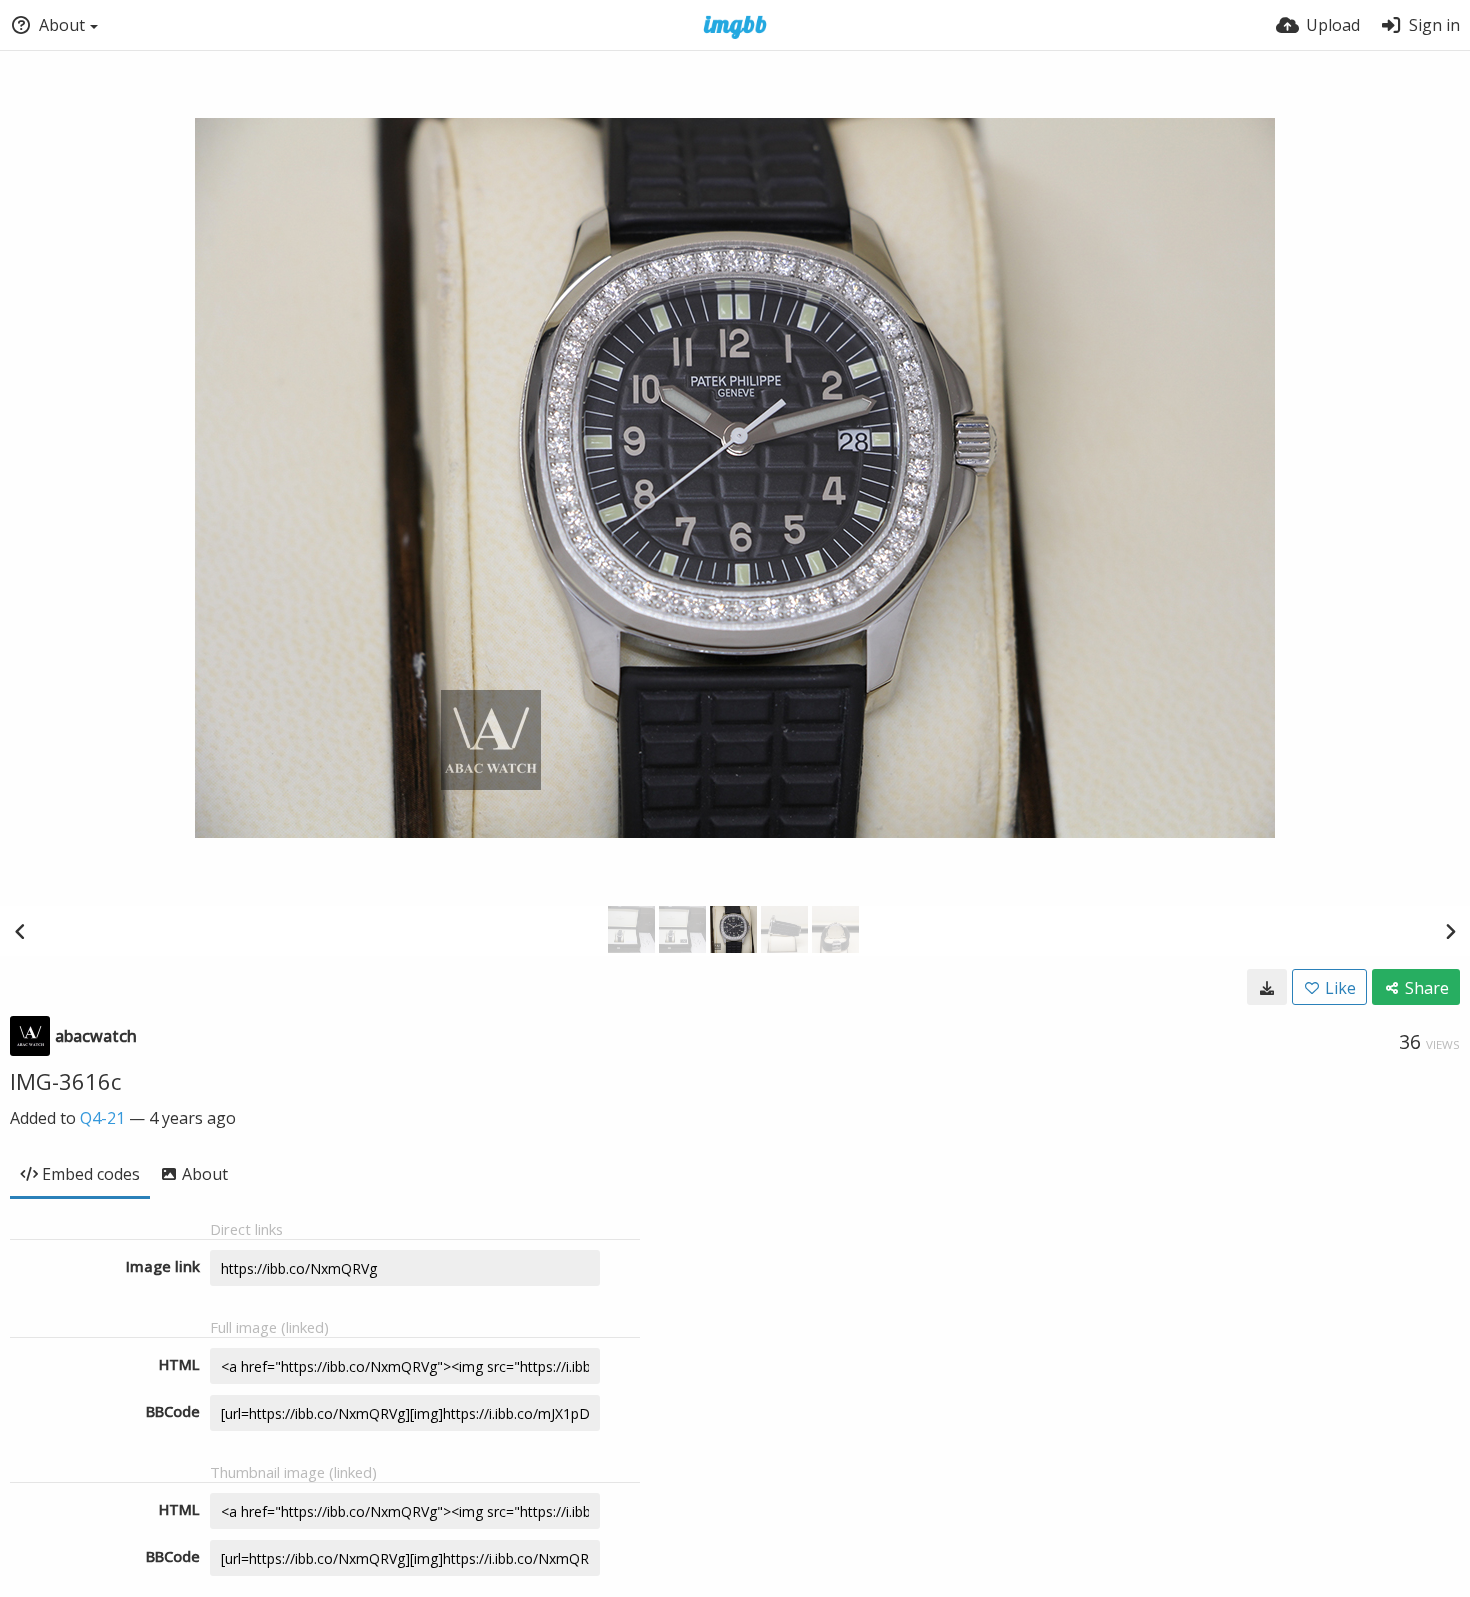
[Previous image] (20, 931)
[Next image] (1450, 931)
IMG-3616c (65, 1081)
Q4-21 (102, 1118)
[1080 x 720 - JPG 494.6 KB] (1267, 987)
